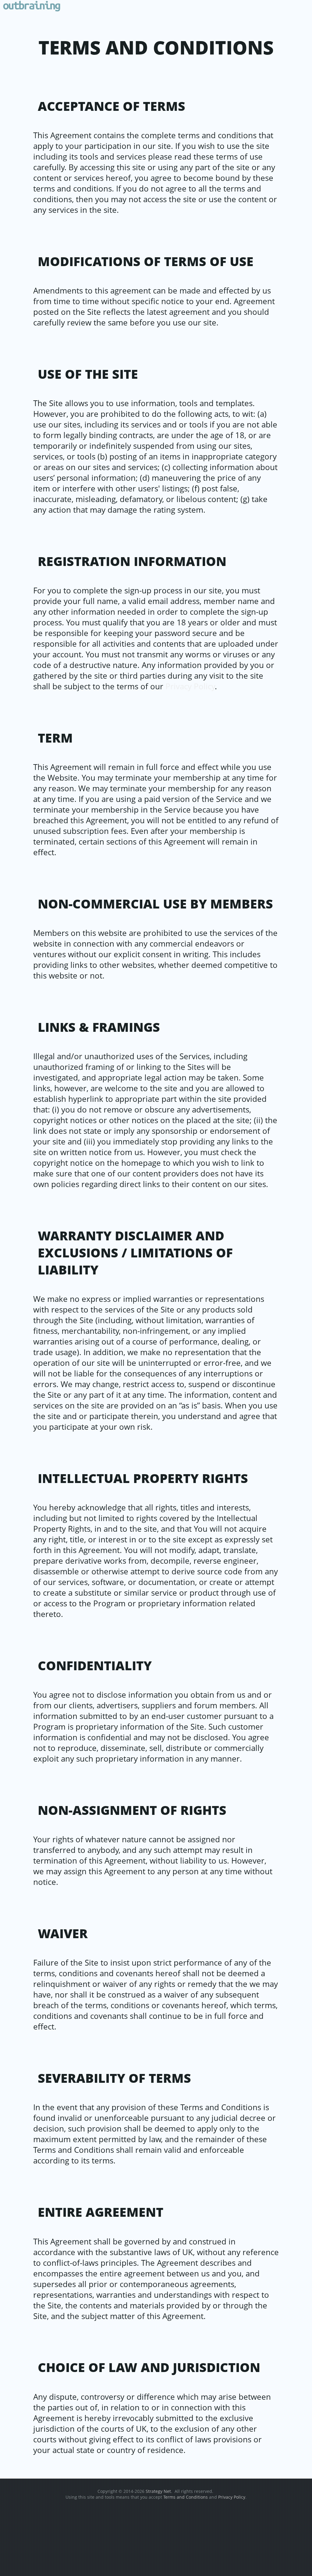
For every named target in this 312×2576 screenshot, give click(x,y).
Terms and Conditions (186, 2497)
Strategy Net (158, 2491)
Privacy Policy (190, 686)
